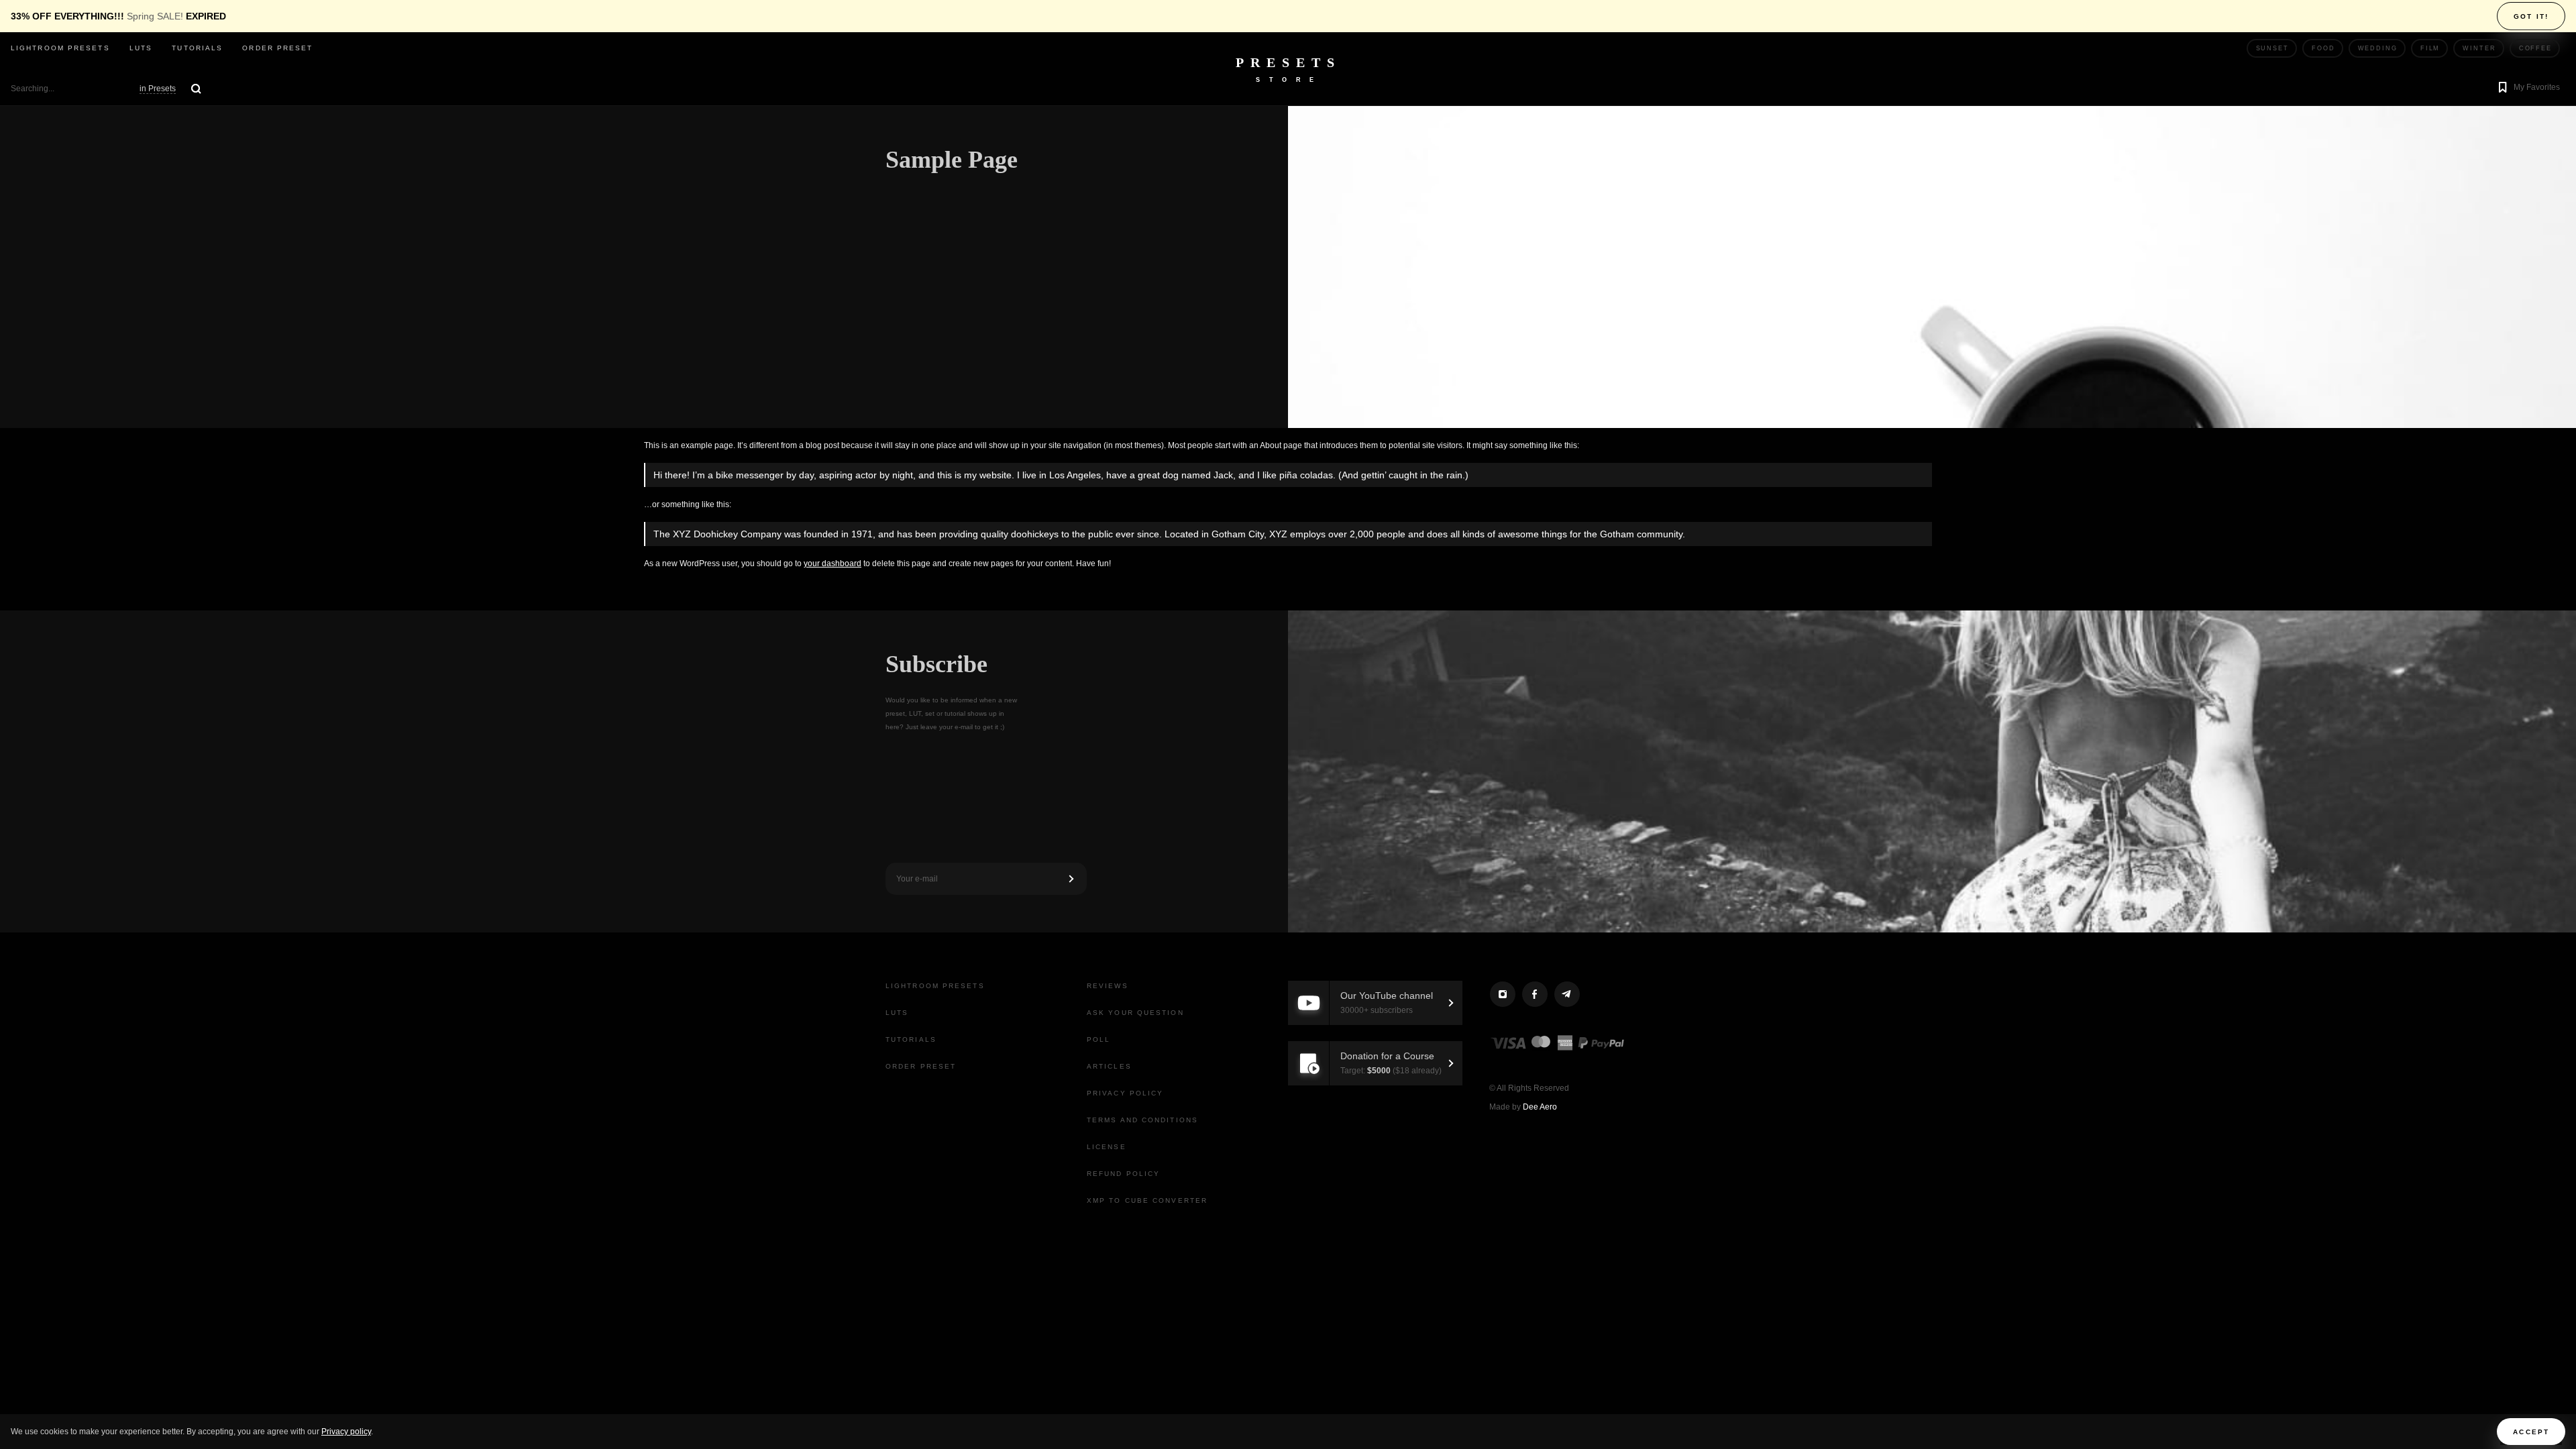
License (1107, 1147)
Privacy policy (346, 1432)
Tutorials (197, 48)
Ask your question (1135, 1013)
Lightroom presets (60, 48)
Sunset (2272, 48)
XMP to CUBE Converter (1147, 1200)
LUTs (141, 48)
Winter (2479, 48)
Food (2323, 48)
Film (2430, 48)
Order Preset (277, 48)
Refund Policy (1123, 1174)
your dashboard (833, 563)
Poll (1098, 1039)
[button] (2527, 89)
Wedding (2378, 48)
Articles (1109, 1066)
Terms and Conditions (1142, 1120)
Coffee (2535, 48)
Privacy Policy (1125, 1093)
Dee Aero (1540, 1107)
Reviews (1108, 986)
